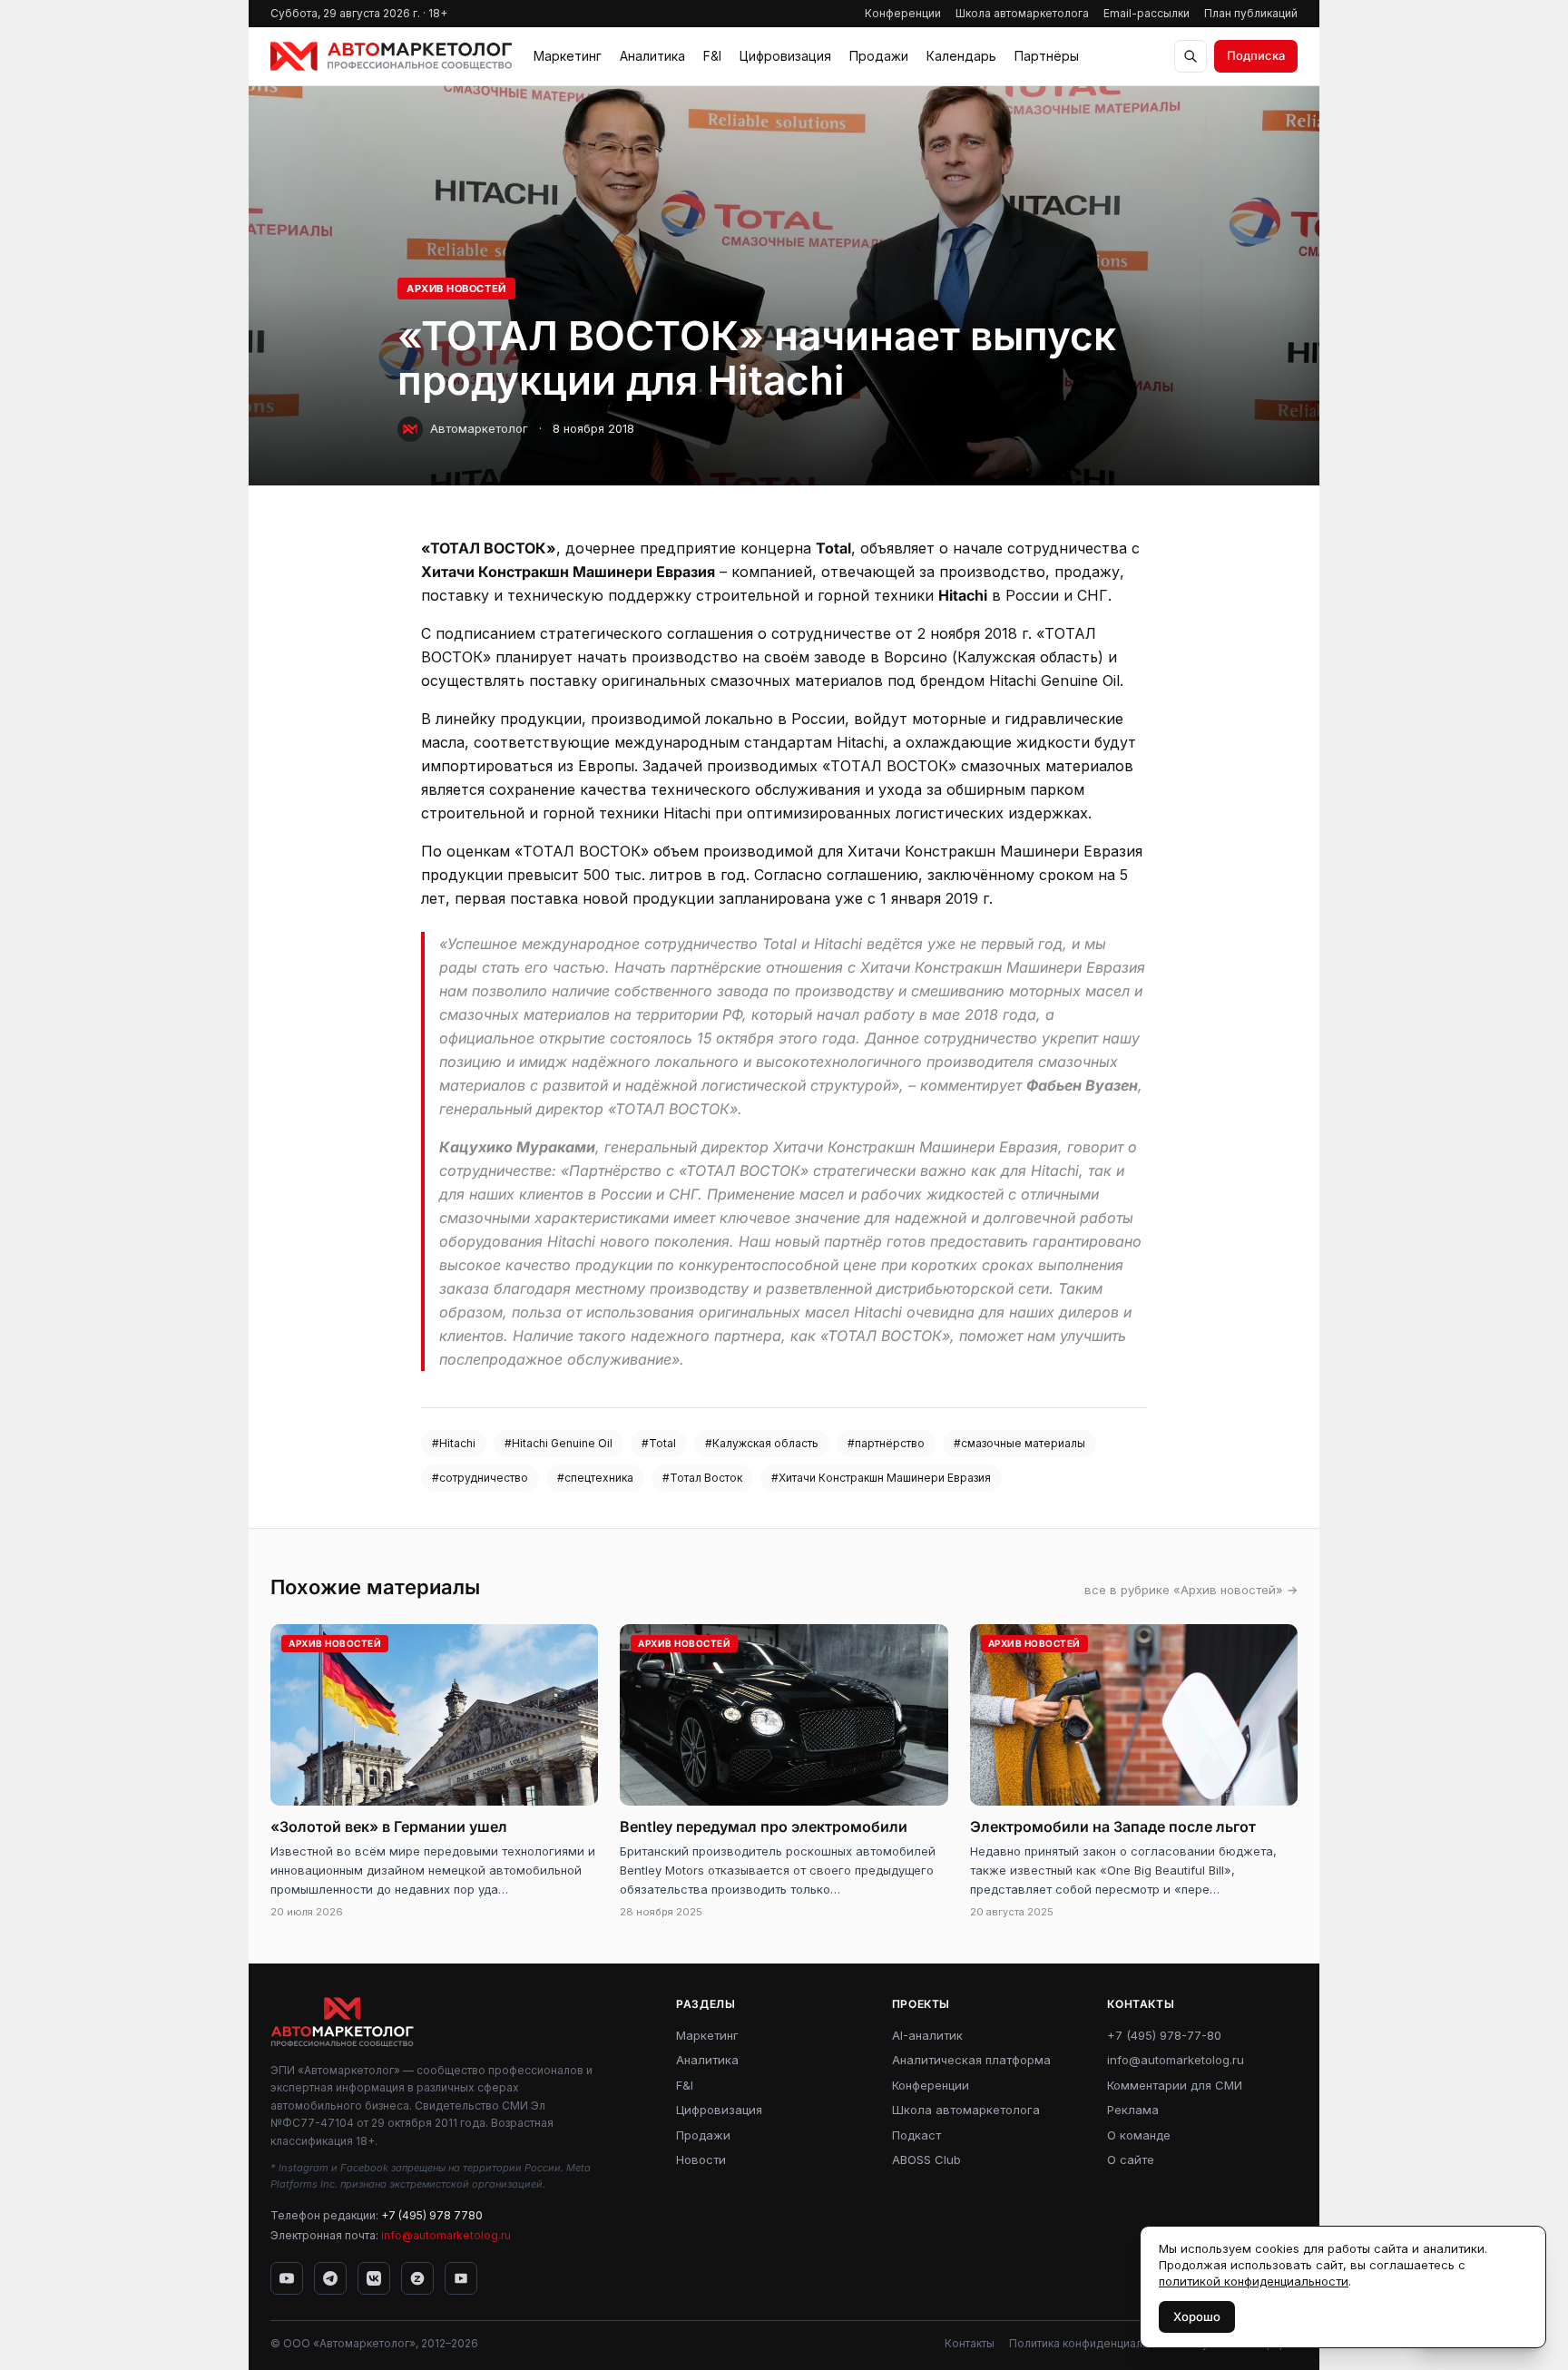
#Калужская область (762, 1443)
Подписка (1256, 55)
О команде (1139, 2135)
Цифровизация (785, 56)
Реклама (1133, 2110)
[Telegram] (330, 2278)
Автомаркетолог (479, 428)
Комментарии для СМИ (1175, 2085)
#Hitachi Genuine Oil (559, 1443)
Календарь (961, 56)
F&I (712, 56)
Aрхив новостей (456, 289)
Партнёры (1047, 56)
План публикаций (1251, 13)
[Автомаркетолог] (391, 56)
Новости (701, 2159)
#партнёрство (886, 1443)
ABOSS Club (926, 2159)
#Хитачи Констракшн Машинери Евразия (881, 1478)
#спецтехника (595, 1478)
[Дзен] (417, 2278)
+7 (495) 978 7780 (432, 2215)
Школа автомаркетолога (1022, 13)
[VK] (374, 2278)
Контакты (970, 2343)
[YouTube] (287, 2278)
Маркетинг (568, 56)
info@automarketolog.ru (446, 2235)
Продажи (879, 56)
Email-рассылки (1147, 13)
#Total (659, 1443)
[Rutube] (461, 2278)
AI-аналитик (927, 2035)
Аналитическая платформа (971, 2060)
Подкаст (916, 2135)
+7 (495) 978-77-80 (1164, 2035)
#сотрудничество (480, 1478)
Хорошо (1197, 2316)
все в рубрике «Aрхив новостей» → (1191, 1590)
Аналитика (652, 56)
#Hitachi (454, 1443)
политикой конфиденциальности (1254, 2281)
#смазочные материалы (1019, 1443)
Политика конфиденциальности (1094, 2343)
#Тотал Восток (702, 1478)
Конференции (903, 13)
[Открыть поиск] (1191, 56)
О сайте (1131, 2159)
